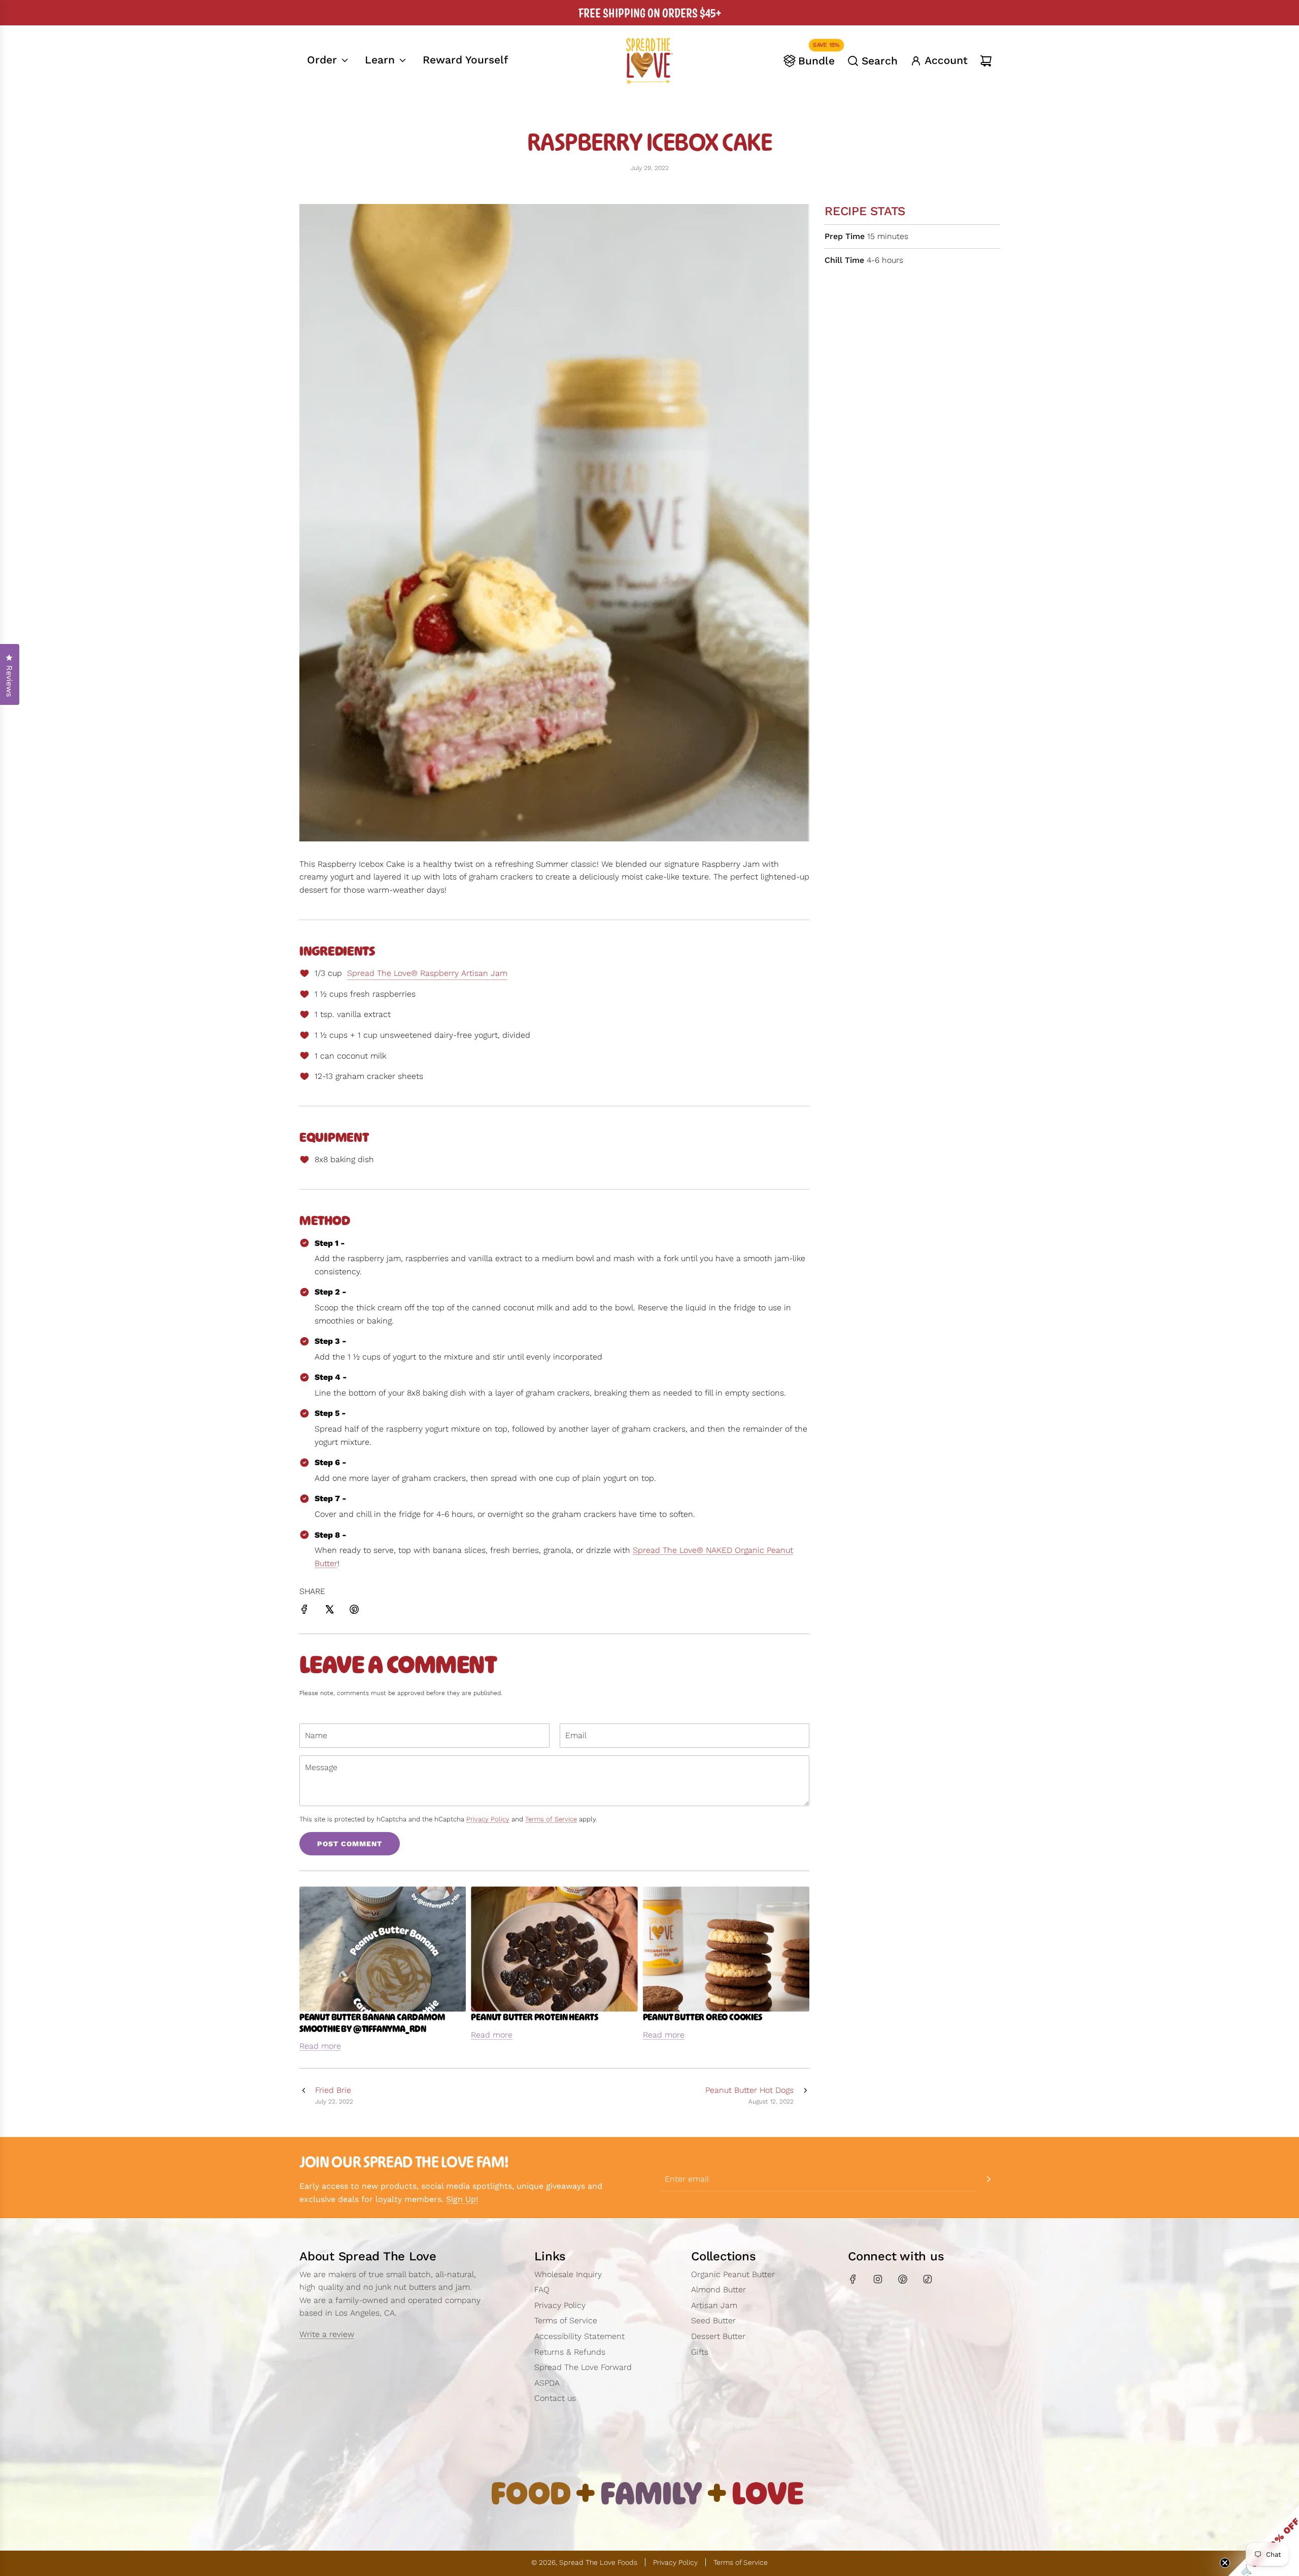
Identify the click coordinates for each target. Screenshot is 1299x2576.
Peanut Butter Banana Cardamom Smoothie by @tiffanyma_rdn (372, 2023)
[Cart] (986, 61)
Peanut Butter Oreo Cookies (703, 2017)
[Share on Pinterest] (354, 1611)
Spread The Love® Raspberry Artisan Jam (427, 973)
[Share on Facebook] (304, 1611)
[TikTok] (928, 2279)
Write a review (327, 2334)
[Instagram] (878, 2279)
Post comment (350, 1844)
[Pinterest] (903, 2279)
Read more (320, 2046)
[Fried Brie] (303, 2095)
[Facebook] (853, 2279)
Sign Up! (462, 2199)
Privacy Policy (488, 1819)
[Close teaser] (1225, 2563)
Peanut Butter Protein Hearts (535, 2017)
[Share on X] (329, 1611)
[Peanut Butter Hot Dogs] (805, 2095)
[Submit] (988, 2179)
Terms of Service (551, 1819)
